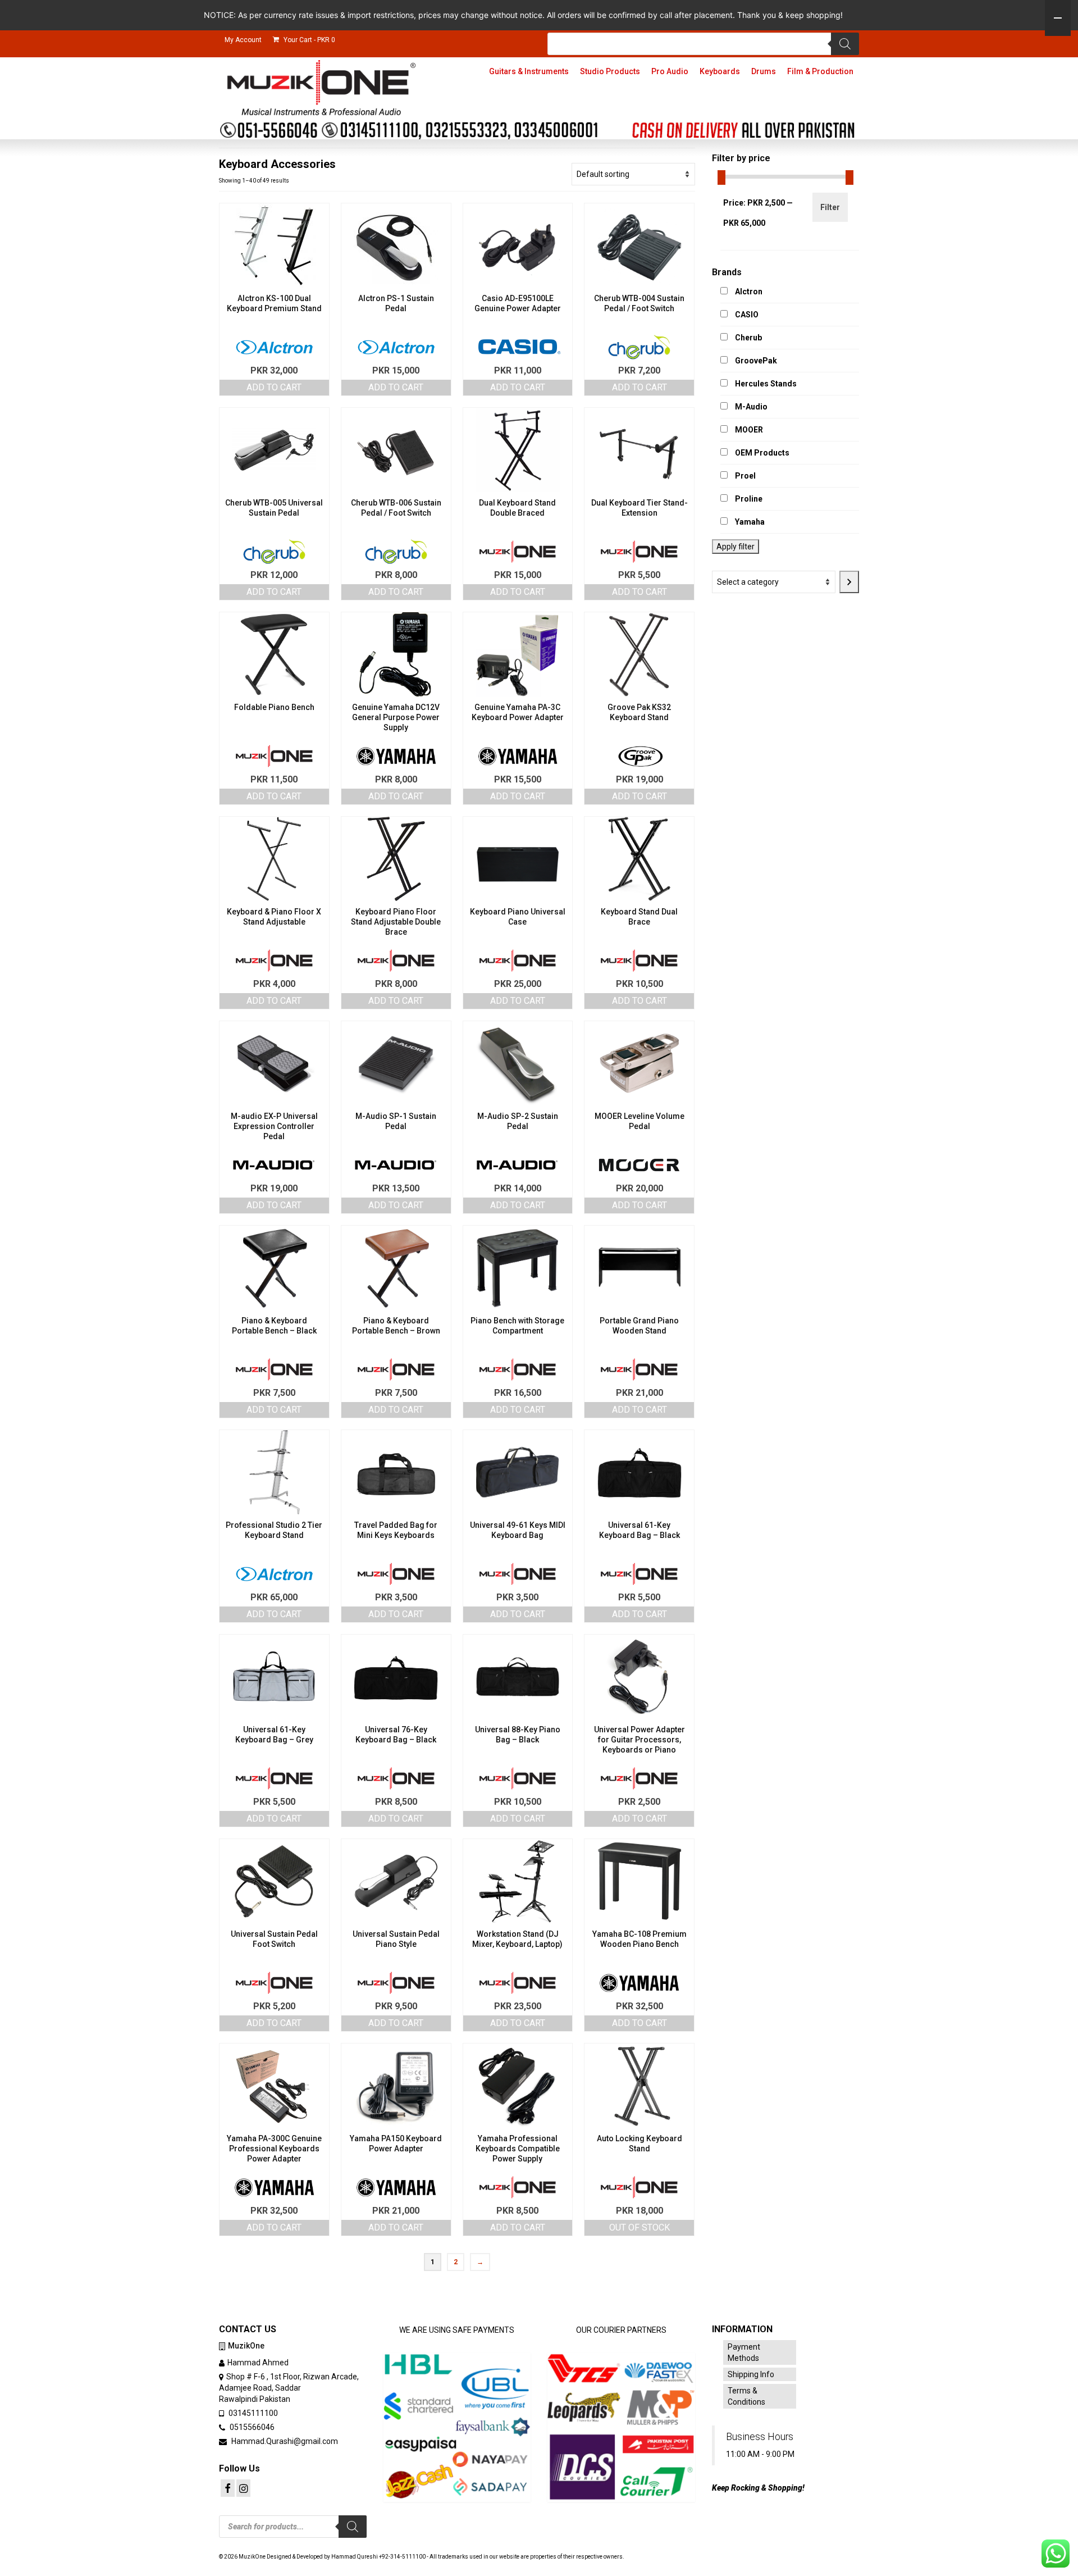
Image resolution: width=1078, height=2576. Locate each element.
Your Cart (309, 40)
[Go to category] (849, 582)
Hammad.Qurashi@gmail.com (284, 2441)
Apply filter (736, 547)
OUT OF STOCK (640, 2227)
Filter (830, 207)
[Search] (845, 44)
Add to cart (274, 387)
